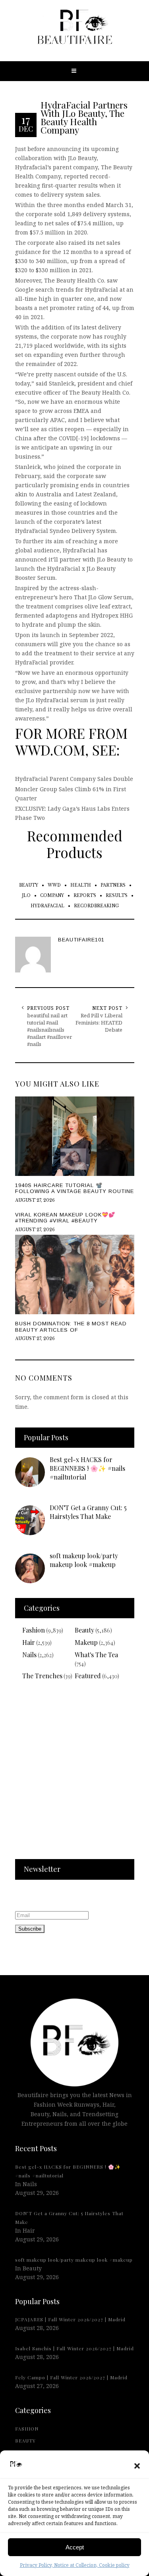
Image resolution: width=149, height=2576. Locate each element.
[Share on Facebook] (8, 1287)
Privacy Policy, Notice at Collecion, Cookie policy (75, 2565)
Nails (29, 1655)
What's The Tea (96, 1655)
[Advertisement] (74, 1775)
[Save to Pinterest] (8, 1305)
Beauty (29, 885)
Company (52, 896)
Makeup (86, 1642)
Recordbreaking (96, 906)
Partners (113, 885)
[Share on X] (8, 1269)
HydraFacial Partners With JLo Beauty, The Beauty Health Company (84, 117)
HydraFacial (47, 906)
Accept (75, 2547)
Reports (85, 896)
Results (117, 896)
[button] (137, 2466)
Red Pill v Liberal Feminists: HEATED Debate (99, 1023)
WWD (54, 885)
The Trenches (42, 1676)
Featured (88, 1676)
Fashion (34, 1630)
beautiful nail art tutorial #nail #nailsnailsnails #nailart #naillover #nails (49, 1030)
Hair (29, 1642)
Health (81, 885)
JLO (26, 896)
